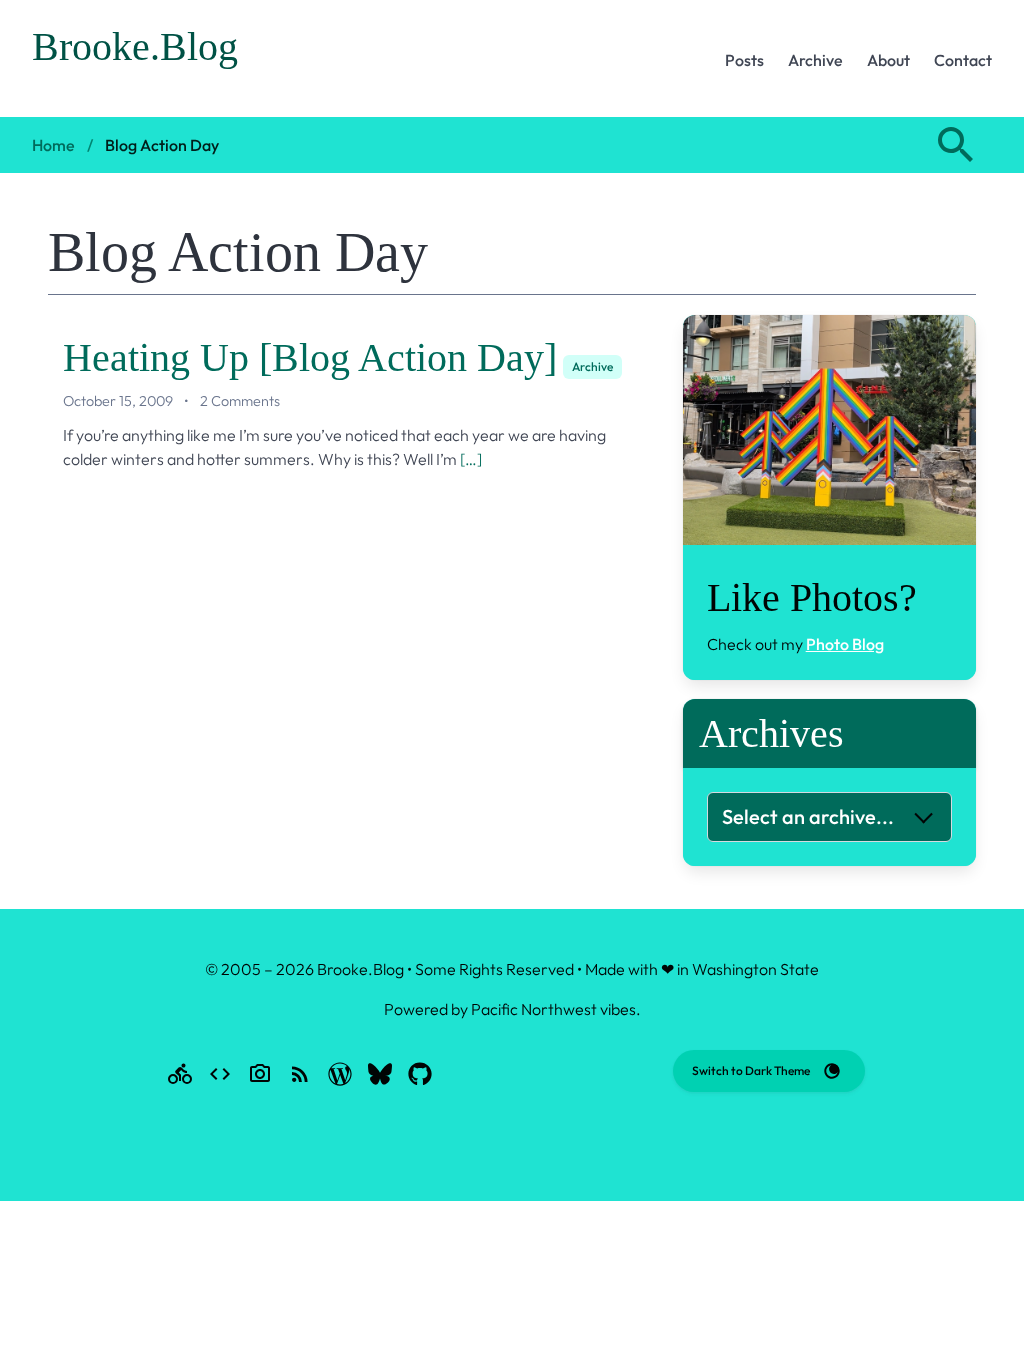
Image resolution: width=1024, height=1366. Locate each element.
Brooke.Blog (135, 46)
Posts (744, 60)
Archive (815, 60)
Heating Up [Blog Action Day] (310, 357)
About (888, 60)
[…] (471, 459)
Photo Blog (845, 644)
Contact (963, 60)
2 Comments (240, 401)
